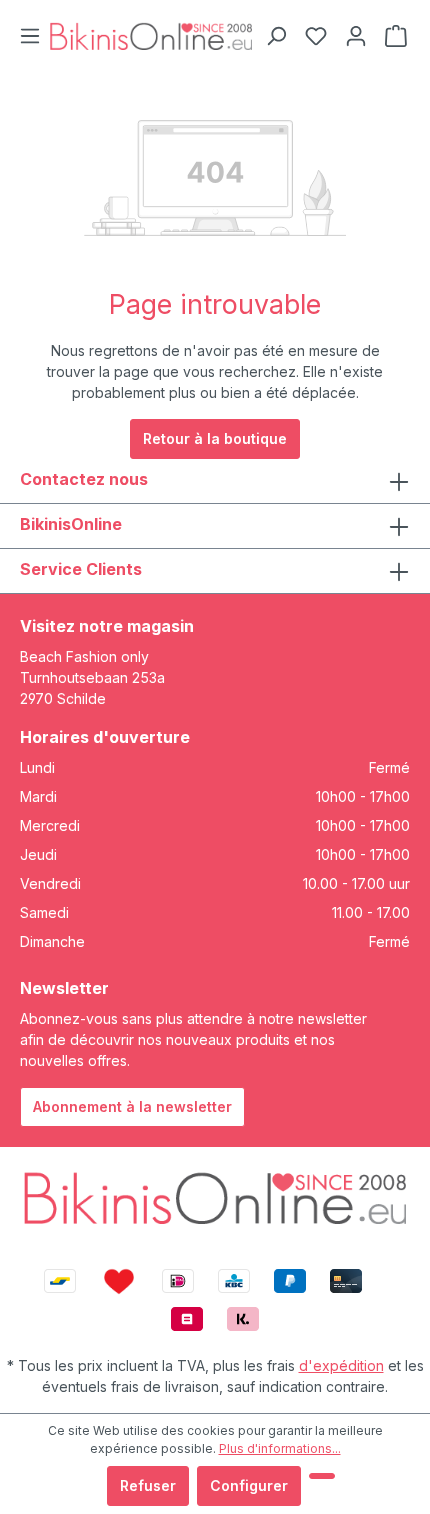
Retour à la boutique (215, 438)
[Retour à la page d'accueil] (151, 36)
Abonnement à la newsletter (132, 1106)
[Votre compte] (356, 36)
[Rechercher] (276, 36)
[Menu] (30, 36)
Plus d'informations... (280, 1448)
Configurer (249, 1485)
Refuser (148, 1485)
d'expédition (341, 1365)
